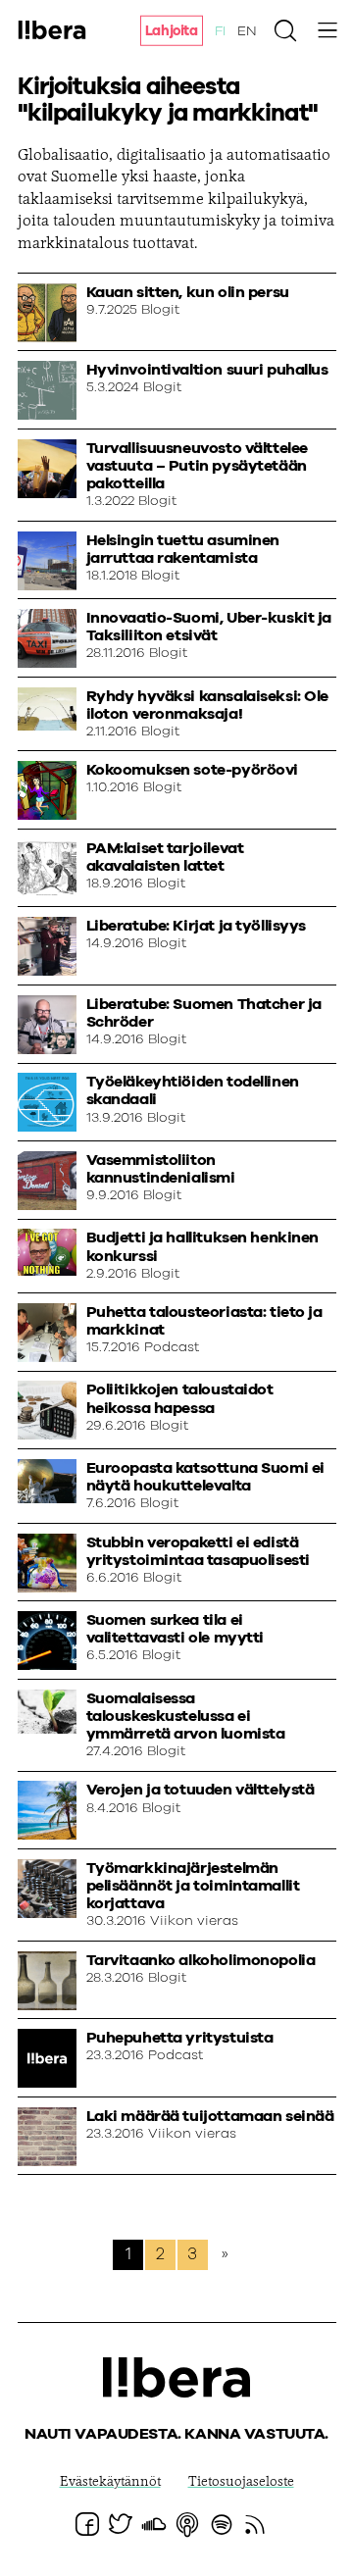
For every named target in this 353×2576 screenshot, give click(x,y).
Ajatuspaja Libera (52, 29)
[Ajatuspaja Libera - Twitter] (121, 2524)
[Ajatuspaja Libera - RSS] (255, 2524)
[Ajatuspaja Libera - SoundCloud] (154, 2524)
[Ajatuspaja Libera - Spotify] (222, 2524)
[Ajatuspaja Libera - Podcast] (187, 2524)
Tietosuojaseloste (241, 2483)
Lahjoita (172, 31)
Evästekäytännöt (110, 2483)
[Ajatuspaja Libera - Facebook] (87, 2524)
